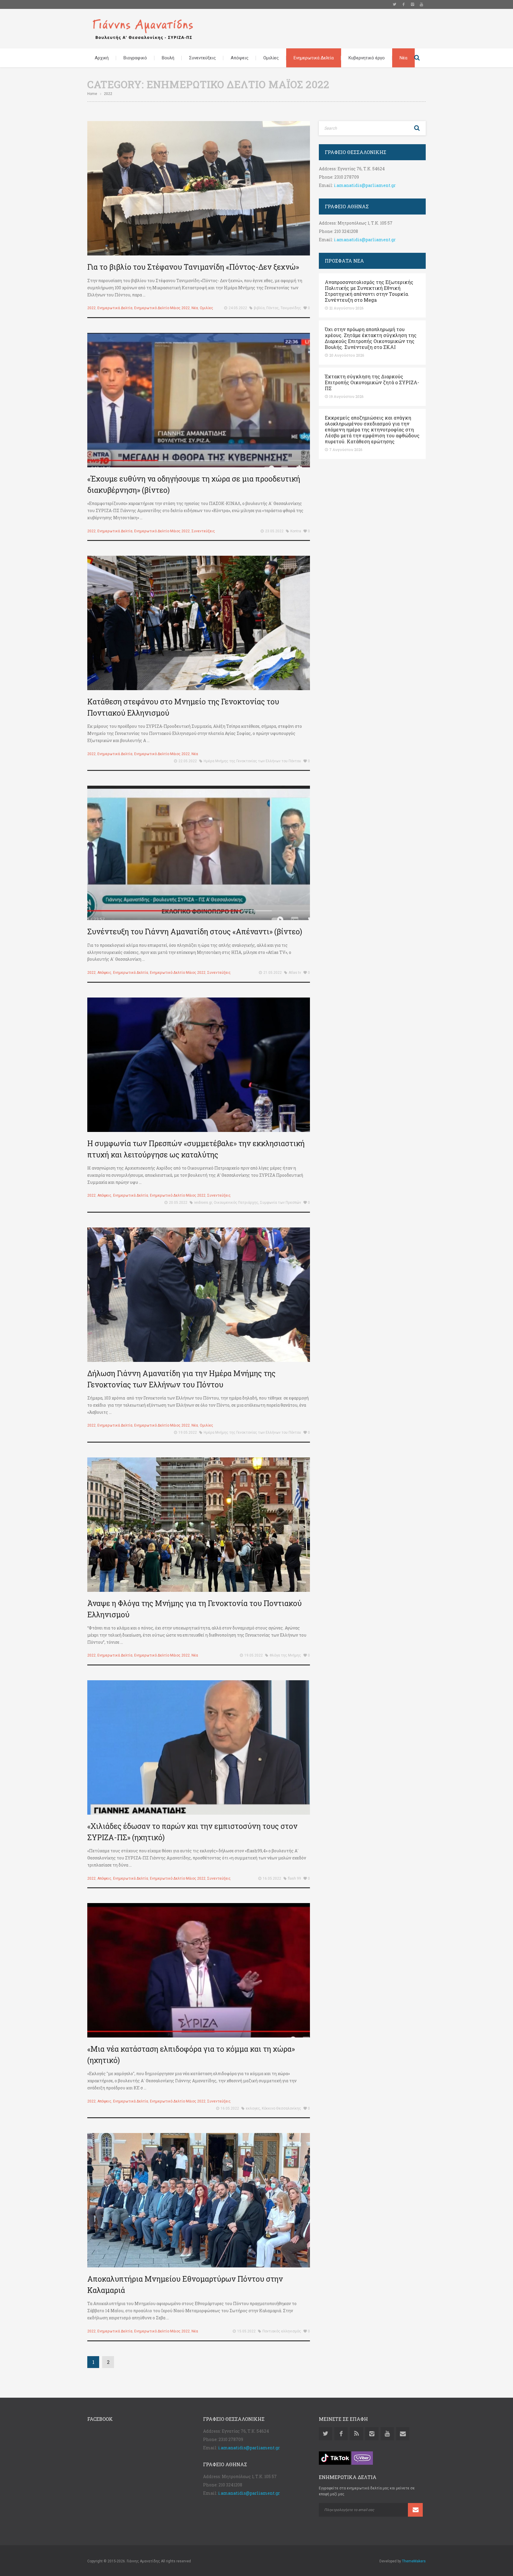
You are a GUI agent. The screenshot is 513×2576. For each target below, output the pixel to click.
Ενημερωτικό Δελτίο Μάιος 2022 (162, 308)
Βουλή (168, 58)
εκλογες (253, 2108)
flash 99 (294, 1878)
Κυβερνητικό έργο (367, 58)
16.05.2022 (272, 1878)
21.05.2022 (273, 973)
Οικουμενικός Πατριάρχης (236, 1203)
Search (417, 58)
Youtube (421, 4)
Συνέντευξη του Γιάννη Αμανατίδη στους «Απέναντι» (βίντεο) (195, 932)
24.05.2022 (238, 308)
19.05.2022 (188, 1432)
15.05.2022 (246, 2331)
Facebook (403, 4)
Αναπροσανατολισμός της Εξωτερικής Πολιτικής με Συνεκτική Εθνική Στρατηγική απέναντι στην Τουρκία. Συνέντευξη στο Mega (369, 291)
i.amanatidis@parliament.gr (365, 185)
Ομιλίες (271, 58)
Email (403, 2434)
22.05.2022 (188, 761)
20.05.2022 (178, 1203)
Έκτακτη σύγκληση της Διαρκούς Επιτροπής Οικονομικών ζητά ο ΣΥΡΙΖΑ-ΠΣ (372, 382)
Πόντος (273, 308)
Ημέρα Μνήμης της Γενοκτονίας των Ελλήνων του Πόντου (252, 761)
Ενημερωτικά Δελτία (314, 58)
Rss (356, 2434)
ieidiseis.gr (203, 1203)
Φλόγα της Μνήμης (285, 1655)
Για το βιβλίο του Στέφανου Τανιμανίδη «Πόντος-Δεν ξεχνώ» (193, 267)
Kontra (296, 531)
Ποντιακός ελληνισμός (282, 2331)
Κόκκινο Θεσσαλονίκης (281, 2108)
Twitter (395, 4)
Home (92, 94)
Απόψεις (240, 58)
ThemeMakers (414, 2561)
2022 (91, 308)
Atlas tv (295, 973)
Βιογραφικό (135, 58)
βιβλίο (259, 308)
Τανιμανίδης (291, 308)
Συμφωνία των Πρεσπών (281, 1203)
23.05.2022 (274, 531)
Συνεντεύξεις (202, 58)
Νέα (403, 58)
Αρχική (102, 58)
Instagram (412, 4)
